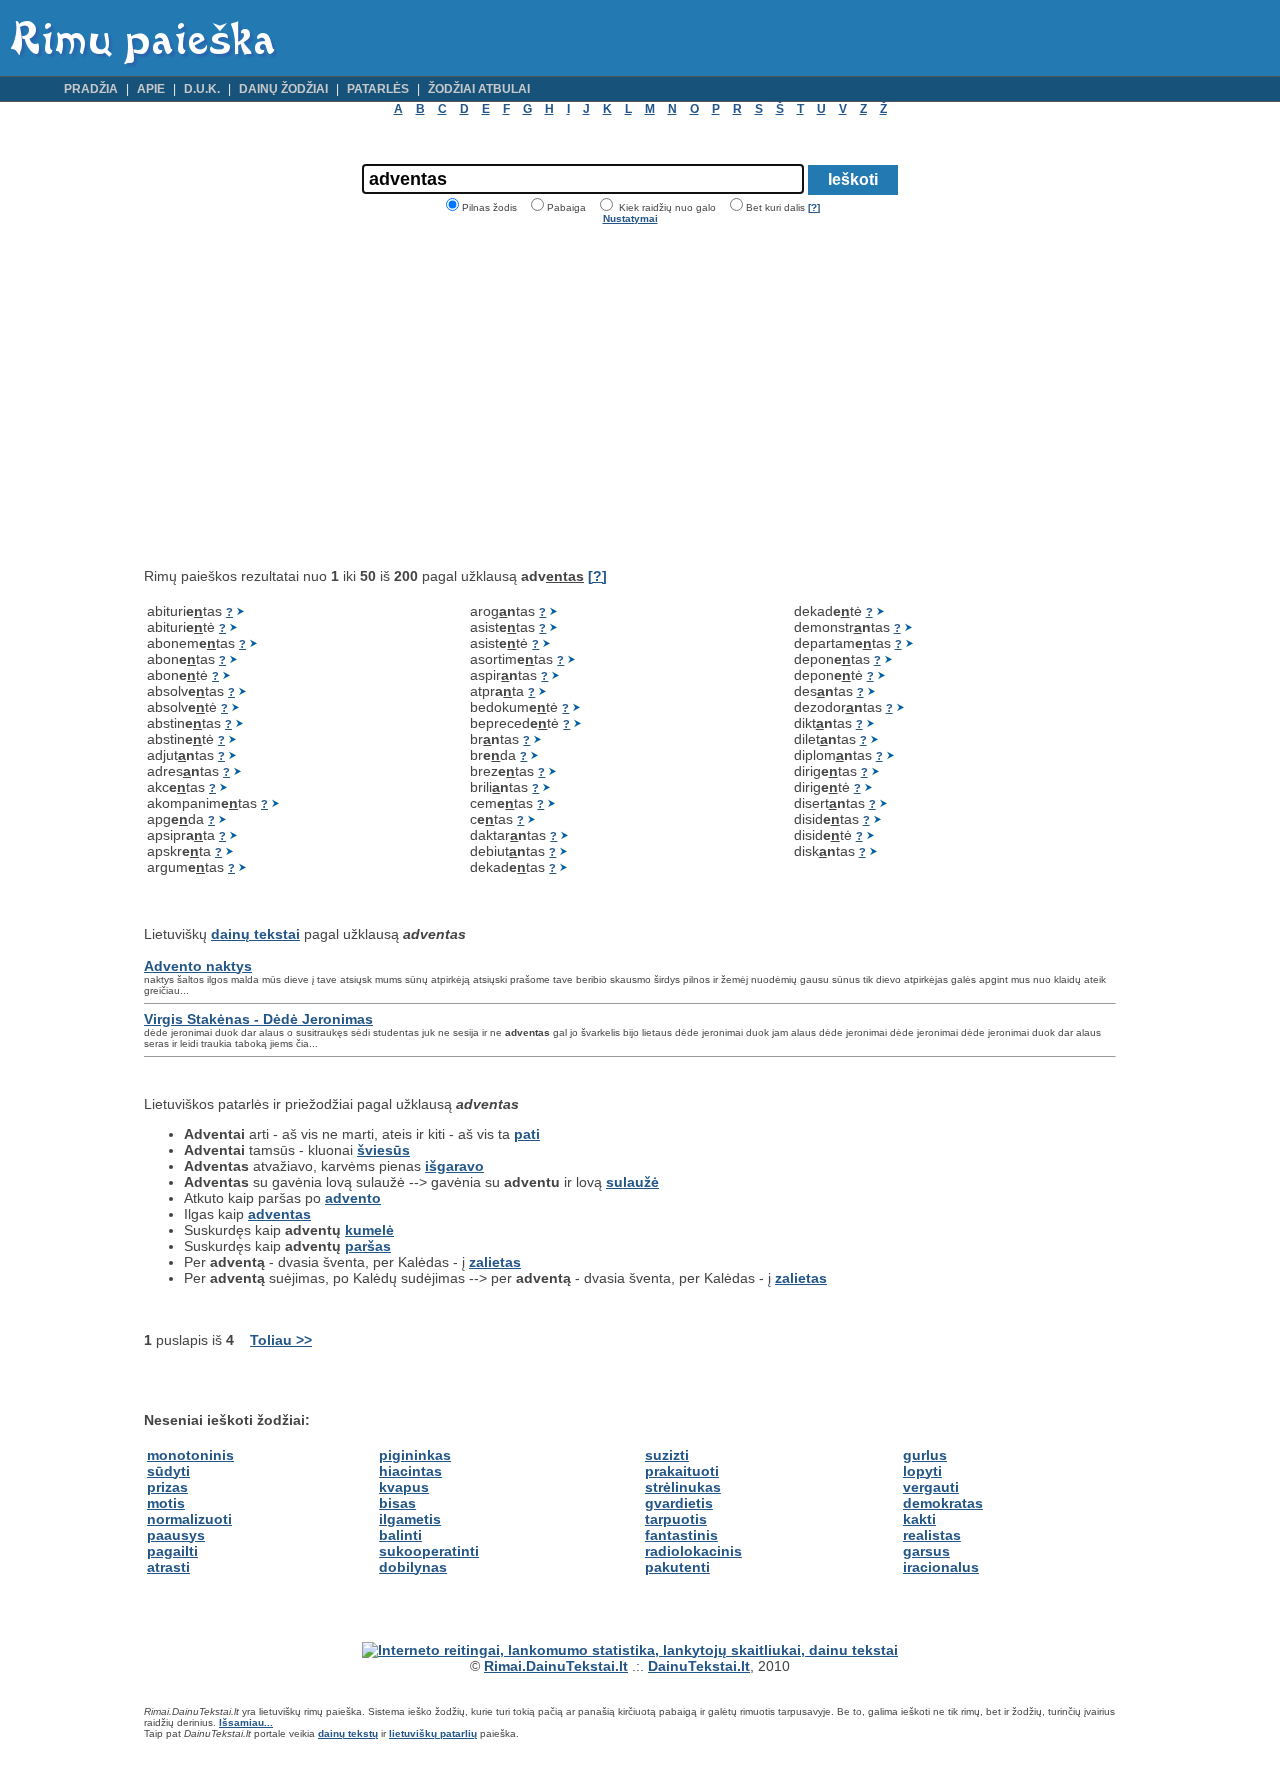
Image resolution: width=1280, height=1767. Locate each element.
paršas (368, 1246)
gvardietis (679, 1503)
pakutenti (677, 1567)
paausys (176, 1535)
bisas (397, 1503)
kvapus (404, 1487)
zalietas (495, 1262)
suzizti (667, 1455)
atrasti (168, 1567)
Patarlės (378, 89)
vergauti (931, 1487)
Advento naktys (198, 966)
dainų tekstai (255, 934)
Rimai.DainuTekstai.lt (556, 1666)
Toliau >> (281, 1340)
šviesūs (383, 1150)
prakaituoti (682, 1471)
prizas (167, 1487)
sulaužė (632, 1182)
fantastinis (681, 1535)
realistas (932, 1535)
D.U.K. (202, 89)
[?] (814, 207)
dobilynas (413, 1567)
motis (166, 1503)
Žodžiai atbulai (479, 89)
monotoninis (190, 1455)
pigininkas (415, 1455)
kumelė (369, 1230)
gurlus (925, 1455)
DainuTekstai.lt (699, 1666)
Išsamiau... (246, 1722)
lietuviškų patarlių (433, 1733)
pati (527, 1134)
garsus (926, 1551)
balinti (400, 1535)
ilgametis (410, 1519)
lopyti (922, 1471)
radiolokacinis (693, 1551)
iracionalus (941, 1567)
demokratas (943, 1503)
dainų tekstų (348, 1733)
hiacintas (410, 1471)
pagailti (172, 1551)
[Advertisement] (312, 396)
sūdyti (168, 1471)
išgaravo (454, 1166)
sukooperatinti (429, 1551)
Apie (151, 89)
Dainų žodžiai (283, 89)
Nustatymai (630, 218)
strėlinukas (683, 1487)
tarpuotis (676, 1519)
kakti (919, 1519)
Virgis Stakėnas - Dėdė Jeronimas (258, 1019)
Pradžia (91, 89)
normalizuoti (189, 1519)
